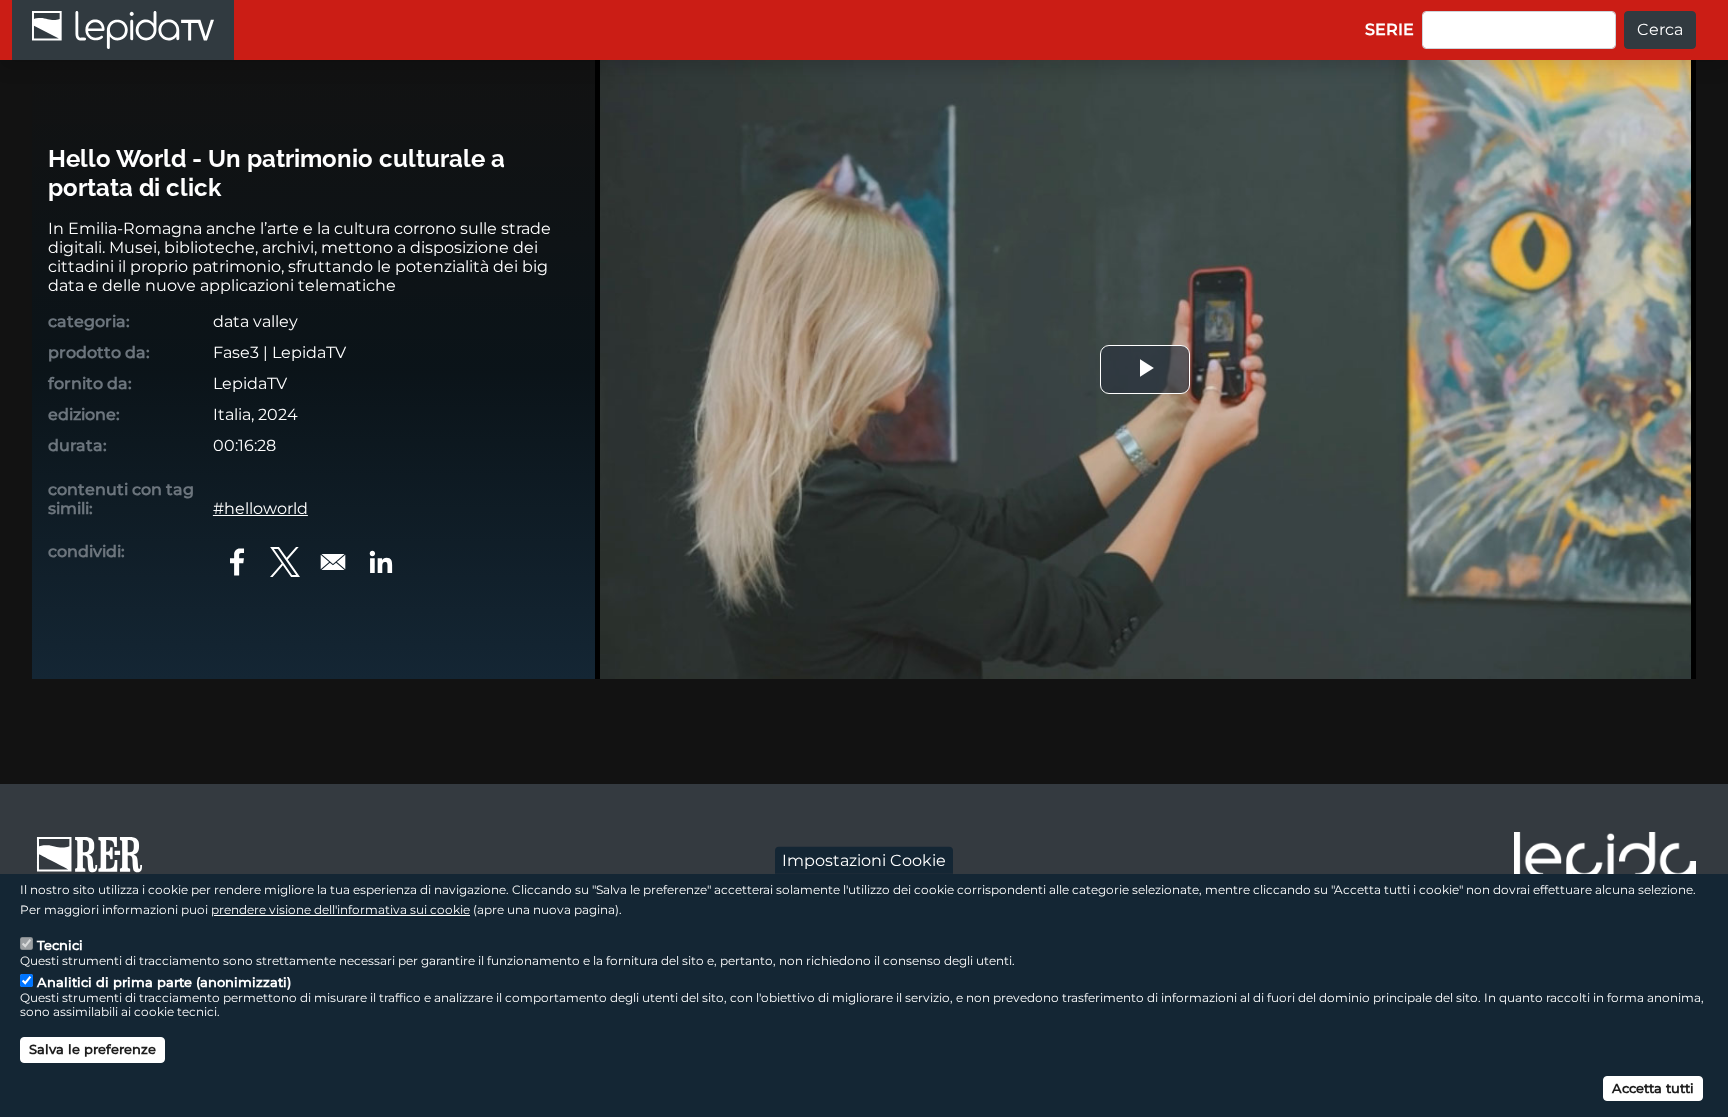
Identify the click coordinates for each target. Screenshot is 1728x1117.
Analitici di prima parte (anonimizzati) (164, 982)
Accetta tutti (1653, 1087)
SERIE (1389, 29)
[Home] (123, 30)
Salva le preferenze (92, 1049)
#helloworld (260, 508)
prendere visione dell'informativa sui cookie (340, 908)
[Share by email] (333, 562)
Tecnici (60, 944)
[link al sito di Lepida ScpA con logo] (1605, 861)
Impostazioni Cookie (864, 859)
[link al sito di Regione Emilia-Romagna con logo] (96, 864)
